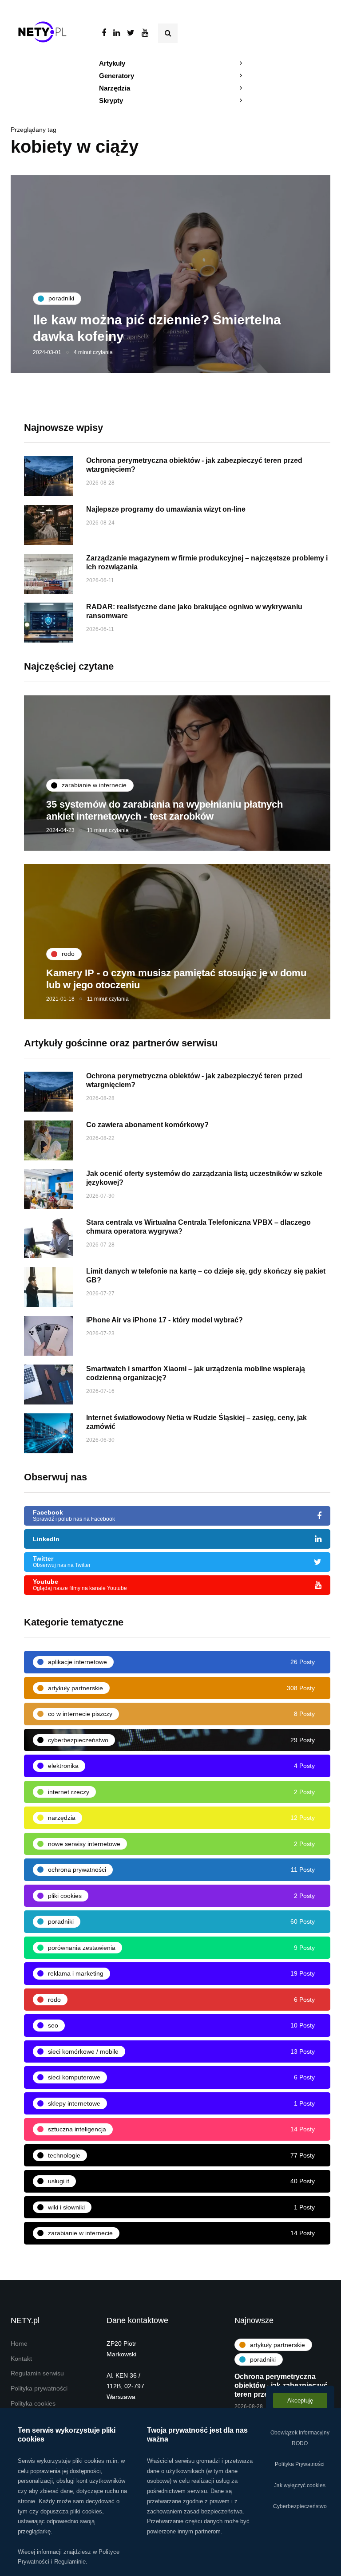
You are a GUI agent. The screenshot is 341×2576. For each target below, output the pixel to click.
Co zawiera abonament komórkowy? (147, 1125)
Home (19, 2344)
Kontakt (21, 2359)
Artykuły (112, 63)
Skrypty (111, 101)
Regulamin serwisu (37, 2373)
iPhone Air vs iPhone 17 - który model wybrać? (165, 1320)
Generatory (117, 76)
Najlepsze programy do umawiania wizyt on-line (166, 509)
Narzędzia (115, 88)
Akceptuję (300, 2400)
